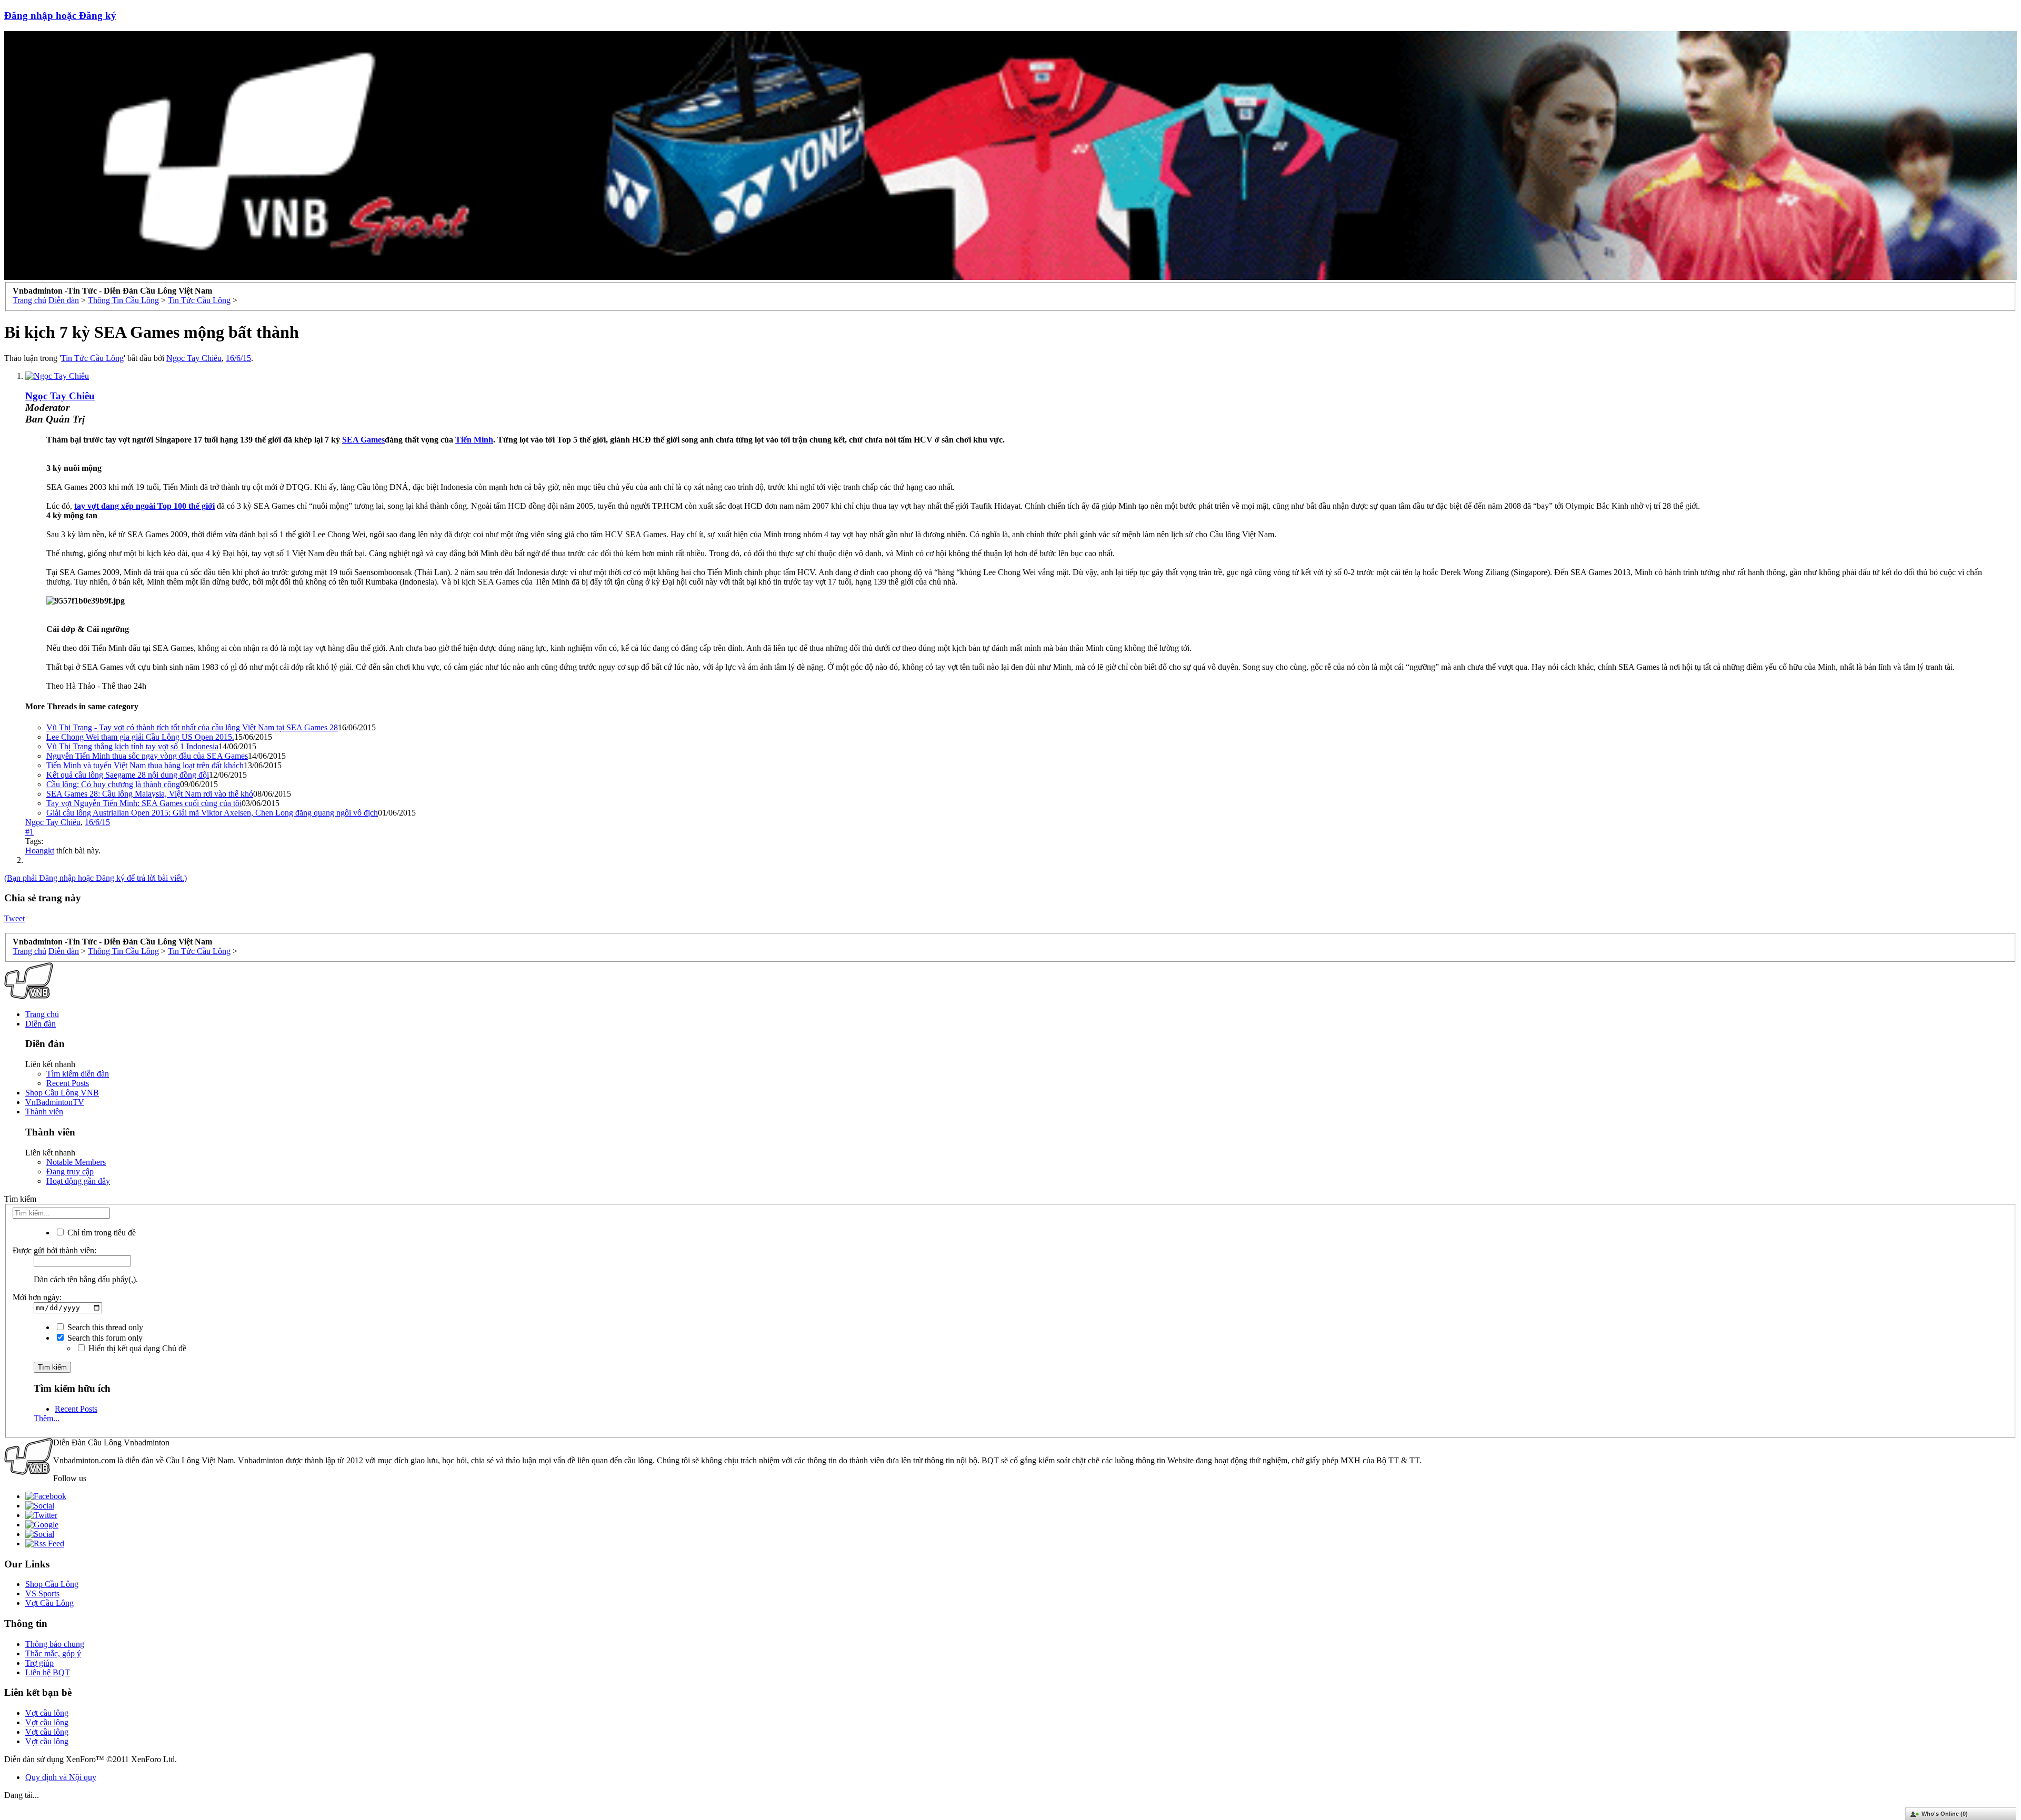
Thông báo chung (55, 1644)
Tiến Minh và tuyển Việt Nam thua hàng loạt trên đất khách (145, 765)
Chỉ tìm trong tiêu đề (101, 1233)
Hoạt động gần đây (78, 1181)
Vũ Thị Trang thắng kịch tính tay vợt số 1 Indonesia (132, 746)
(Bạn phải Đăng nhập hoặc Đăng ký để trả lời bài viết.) (96, 878)
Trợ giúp (39, 1663)
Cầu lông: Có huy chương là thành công (113, 784)
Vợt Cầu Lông (49, 1603)
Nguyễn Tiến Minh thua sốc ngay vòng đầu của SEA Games (147, 756)
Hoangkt (40, 851)
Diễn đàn (41, 1024)
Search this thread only (104, 1327)
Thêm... (47, 1418)
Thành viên (44, 1112)
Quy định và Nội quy (61, 1777)
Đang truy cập (70, 1172)
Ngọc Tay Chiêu (194, 358)
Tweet (14, 918)
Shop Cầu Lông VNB (62, 1093)
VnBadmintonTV (55, 1102)
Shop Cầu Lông (52, 1584)
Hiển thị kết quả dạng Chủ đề (136, 1348)
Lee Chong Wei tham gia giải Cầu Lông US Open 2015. (140, 737)
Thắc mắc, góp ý (53, 1653)
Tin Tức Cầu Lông (92, 358)
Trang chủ (42, 1014)
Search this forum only (104, 1338)
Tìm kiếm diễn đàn (78, 1074)
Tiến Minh (474, 440)
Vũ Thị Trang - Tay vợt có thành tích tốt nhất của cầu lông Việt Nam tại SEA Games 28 (192, 727)
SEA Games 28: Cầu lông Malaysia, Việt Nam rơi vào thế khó (150, 794)
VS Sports (42, 1593)
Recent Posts (68, 1083)
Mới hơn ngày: (37, 1297)
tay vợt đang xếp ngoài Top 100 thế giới (144, 506)
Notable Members (76, 1162)
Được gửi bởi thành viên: (54, 1250)
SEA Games (363, 440)
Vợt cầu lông (47, 1713)
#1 (29, 832)
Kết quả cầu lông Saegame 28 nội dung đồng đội (128, 775)
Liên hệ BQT (48, 1672)
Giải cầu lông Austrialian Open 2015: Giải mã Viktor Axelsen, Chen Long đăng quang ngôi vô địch (212, 813)
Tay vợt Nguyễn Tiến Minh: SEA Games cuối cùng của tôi (144, 803)
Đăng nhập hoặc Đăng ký (60, 16)
